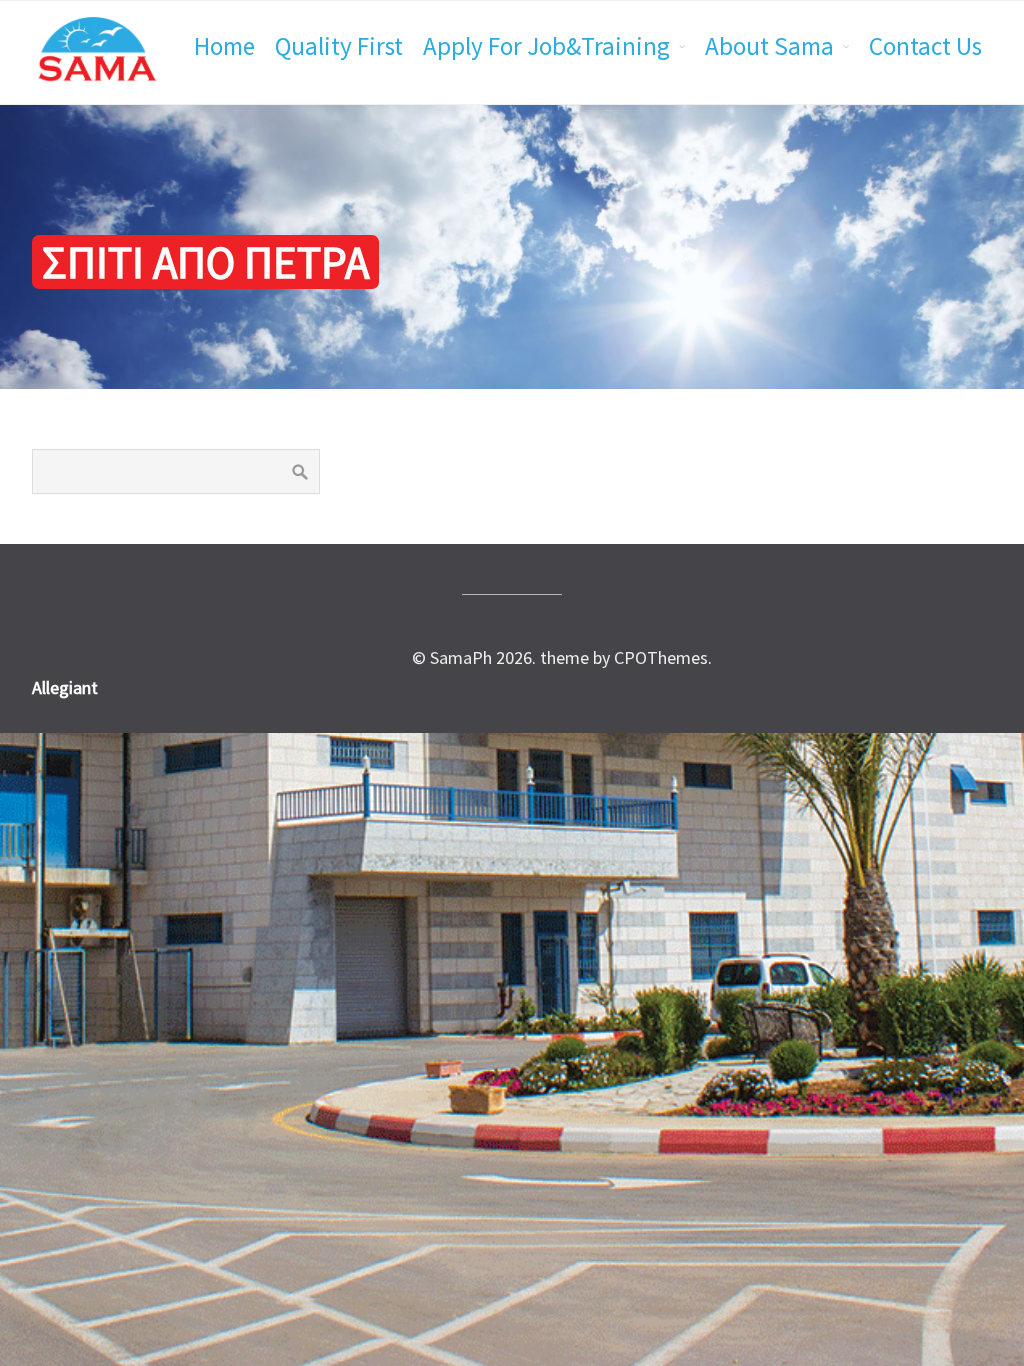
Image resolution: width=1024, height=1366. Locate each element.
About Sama (769, 46)
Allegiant (65, 687)
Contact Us (925, 46)
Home (224, 46)
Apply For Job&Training (546, 46)
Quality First (339, 46)
